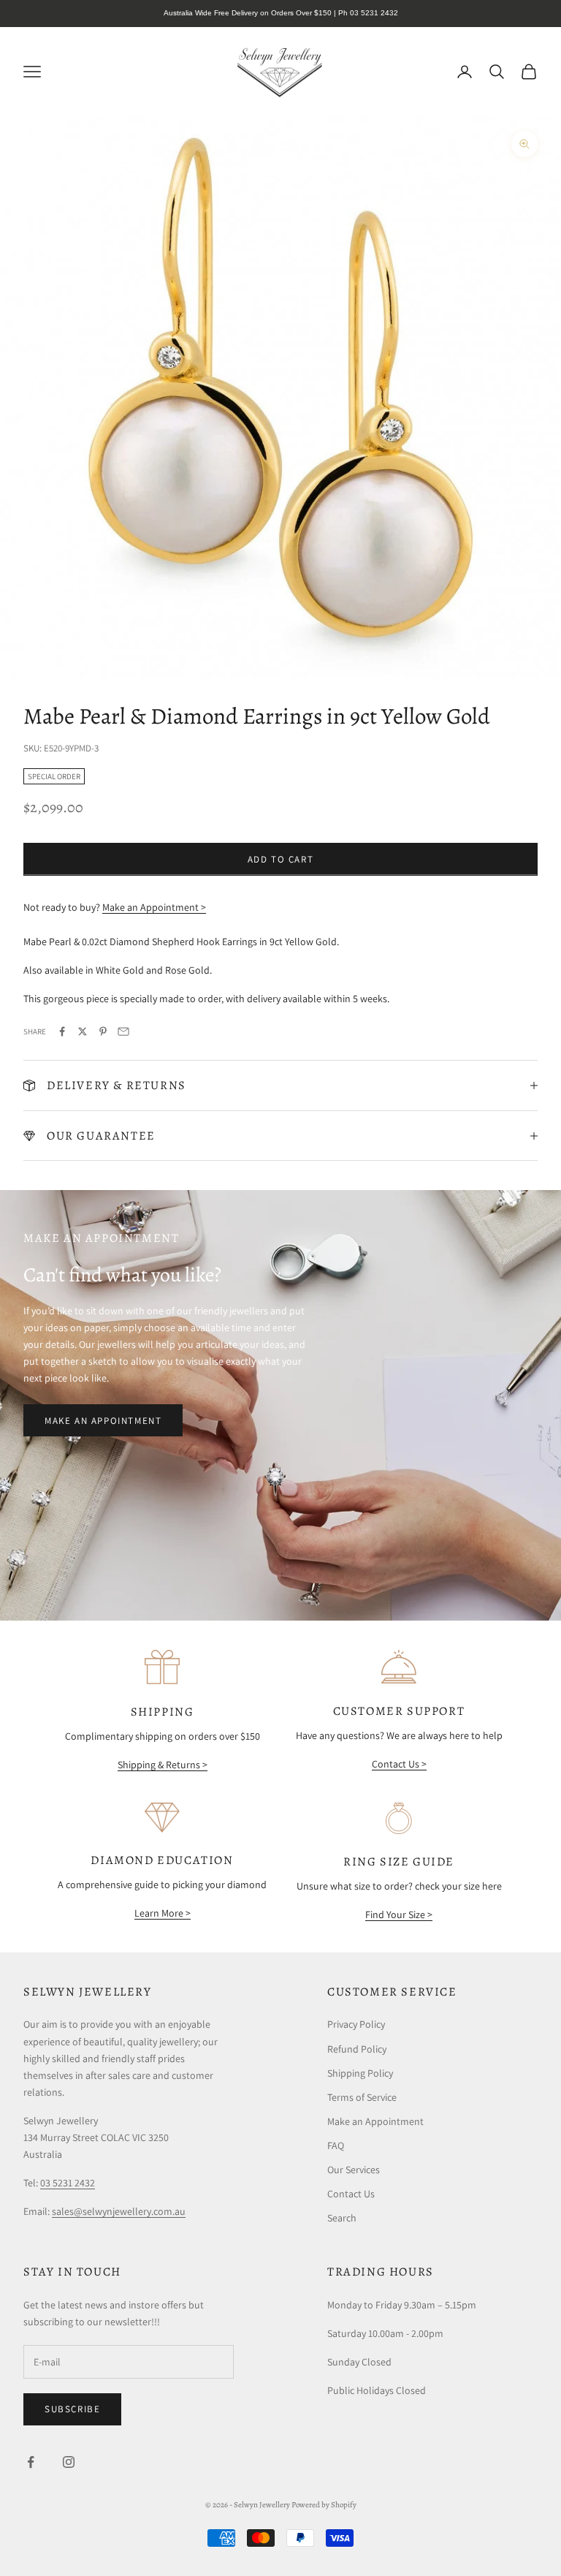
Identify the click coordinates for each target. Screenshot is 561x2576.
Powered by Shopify (324, 2505)
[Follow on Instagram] (69, 2462)
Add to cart (281, 859)
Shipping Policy (360, 2073)
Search (342, 2218)
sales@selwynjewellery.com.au (119, 2211)
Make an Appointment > (154, 907)
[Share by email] (123, 1031)
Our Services (354, 2170)
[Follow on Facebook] (31, 2462)
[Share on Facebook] (62, 1031)
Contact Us (351, 2194)
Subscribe (72, 2409)
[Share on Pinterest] (103, 1031)
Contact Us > (399, 1764)
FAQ (336, 2145)
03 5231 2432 (68, 2183)
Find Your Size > (399, 1914)
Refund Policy (357, 2049)
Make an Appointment (103, 1421)
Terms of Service (362, 2097)
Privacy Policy (356, 2024)
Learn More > (163, 1913)
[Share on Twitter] (83, 1031)
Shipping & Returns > (163, 1765)
